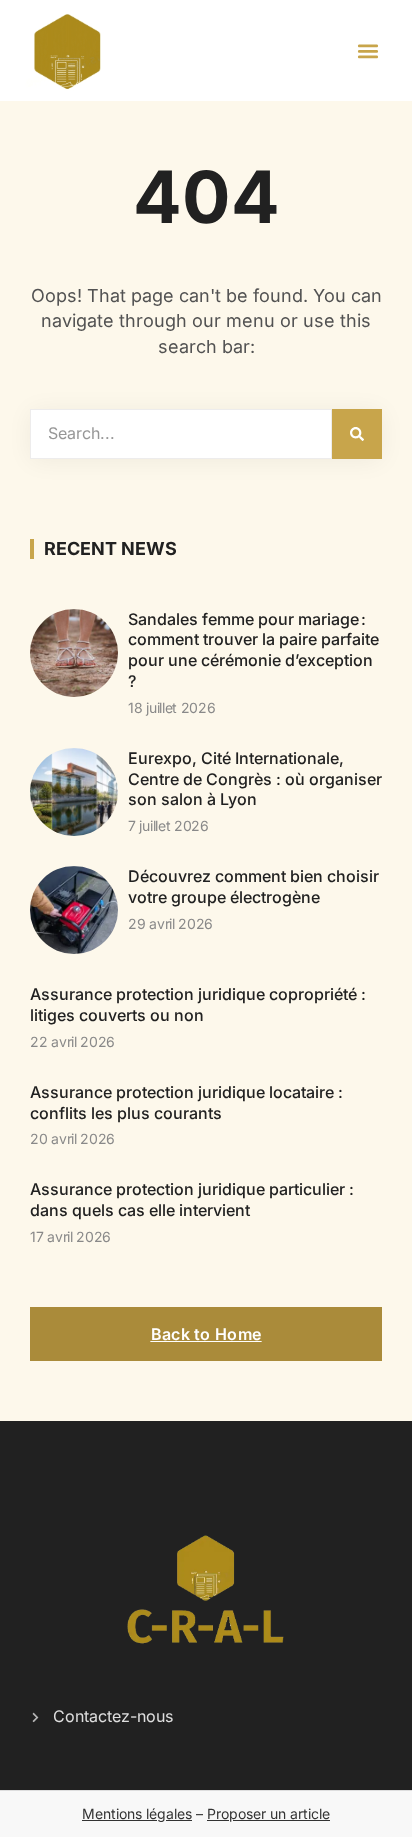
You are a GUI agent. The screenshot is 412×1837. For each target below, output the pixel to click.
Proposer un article (268, 1813)
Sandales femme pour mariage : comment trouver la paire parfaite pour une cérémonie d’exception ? (253, 650)
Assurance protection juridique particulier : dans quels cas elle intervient (192, 1199)
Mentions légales (137, 1813)
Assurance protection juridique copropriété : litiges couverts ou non (198, 1004)
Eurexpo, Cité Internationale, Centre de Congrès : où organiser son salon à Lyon (255, 779)
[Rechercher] (357, 434)
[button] (368, 50)
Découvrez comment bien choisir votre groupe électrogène (253, 886)
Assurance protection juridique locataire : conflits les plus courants (186, 1102)
